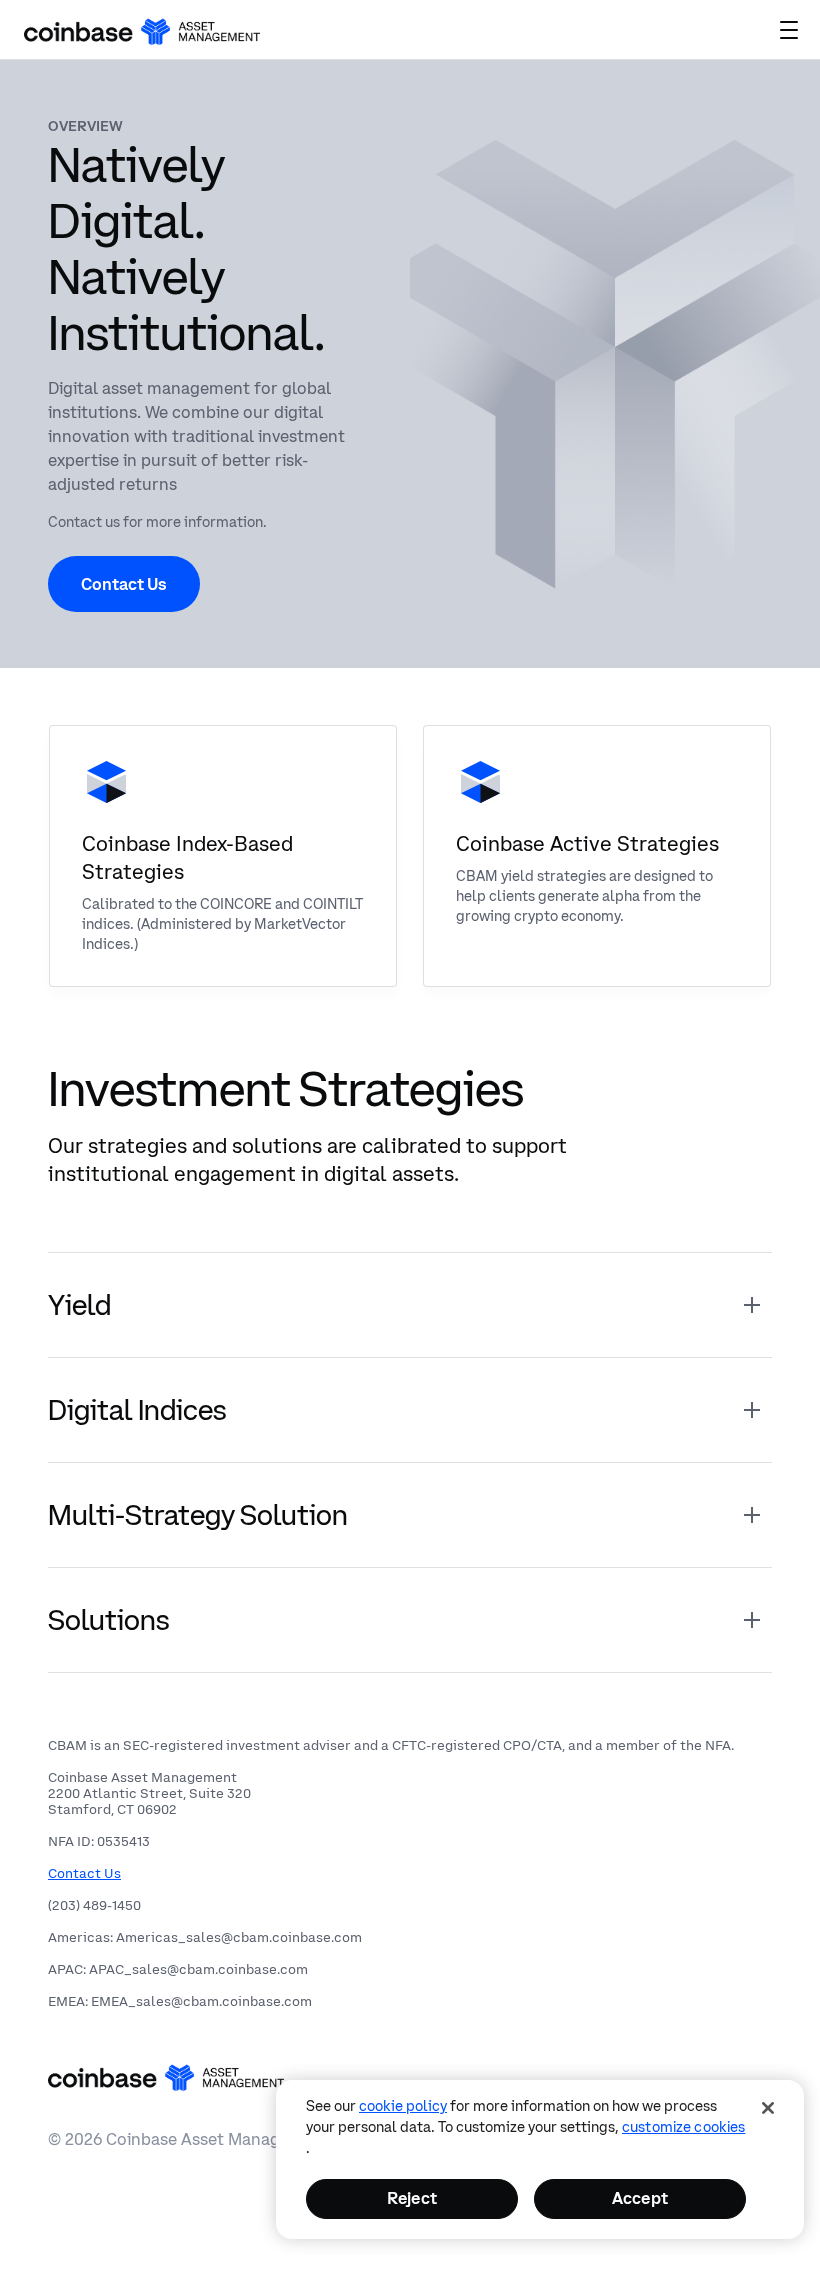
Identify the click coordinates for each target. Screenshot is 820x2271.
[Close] (768, 2108)
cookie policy (403, 2106)
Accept (640, 2198)
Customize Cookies (683, 2127)
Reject (412, 2198)
